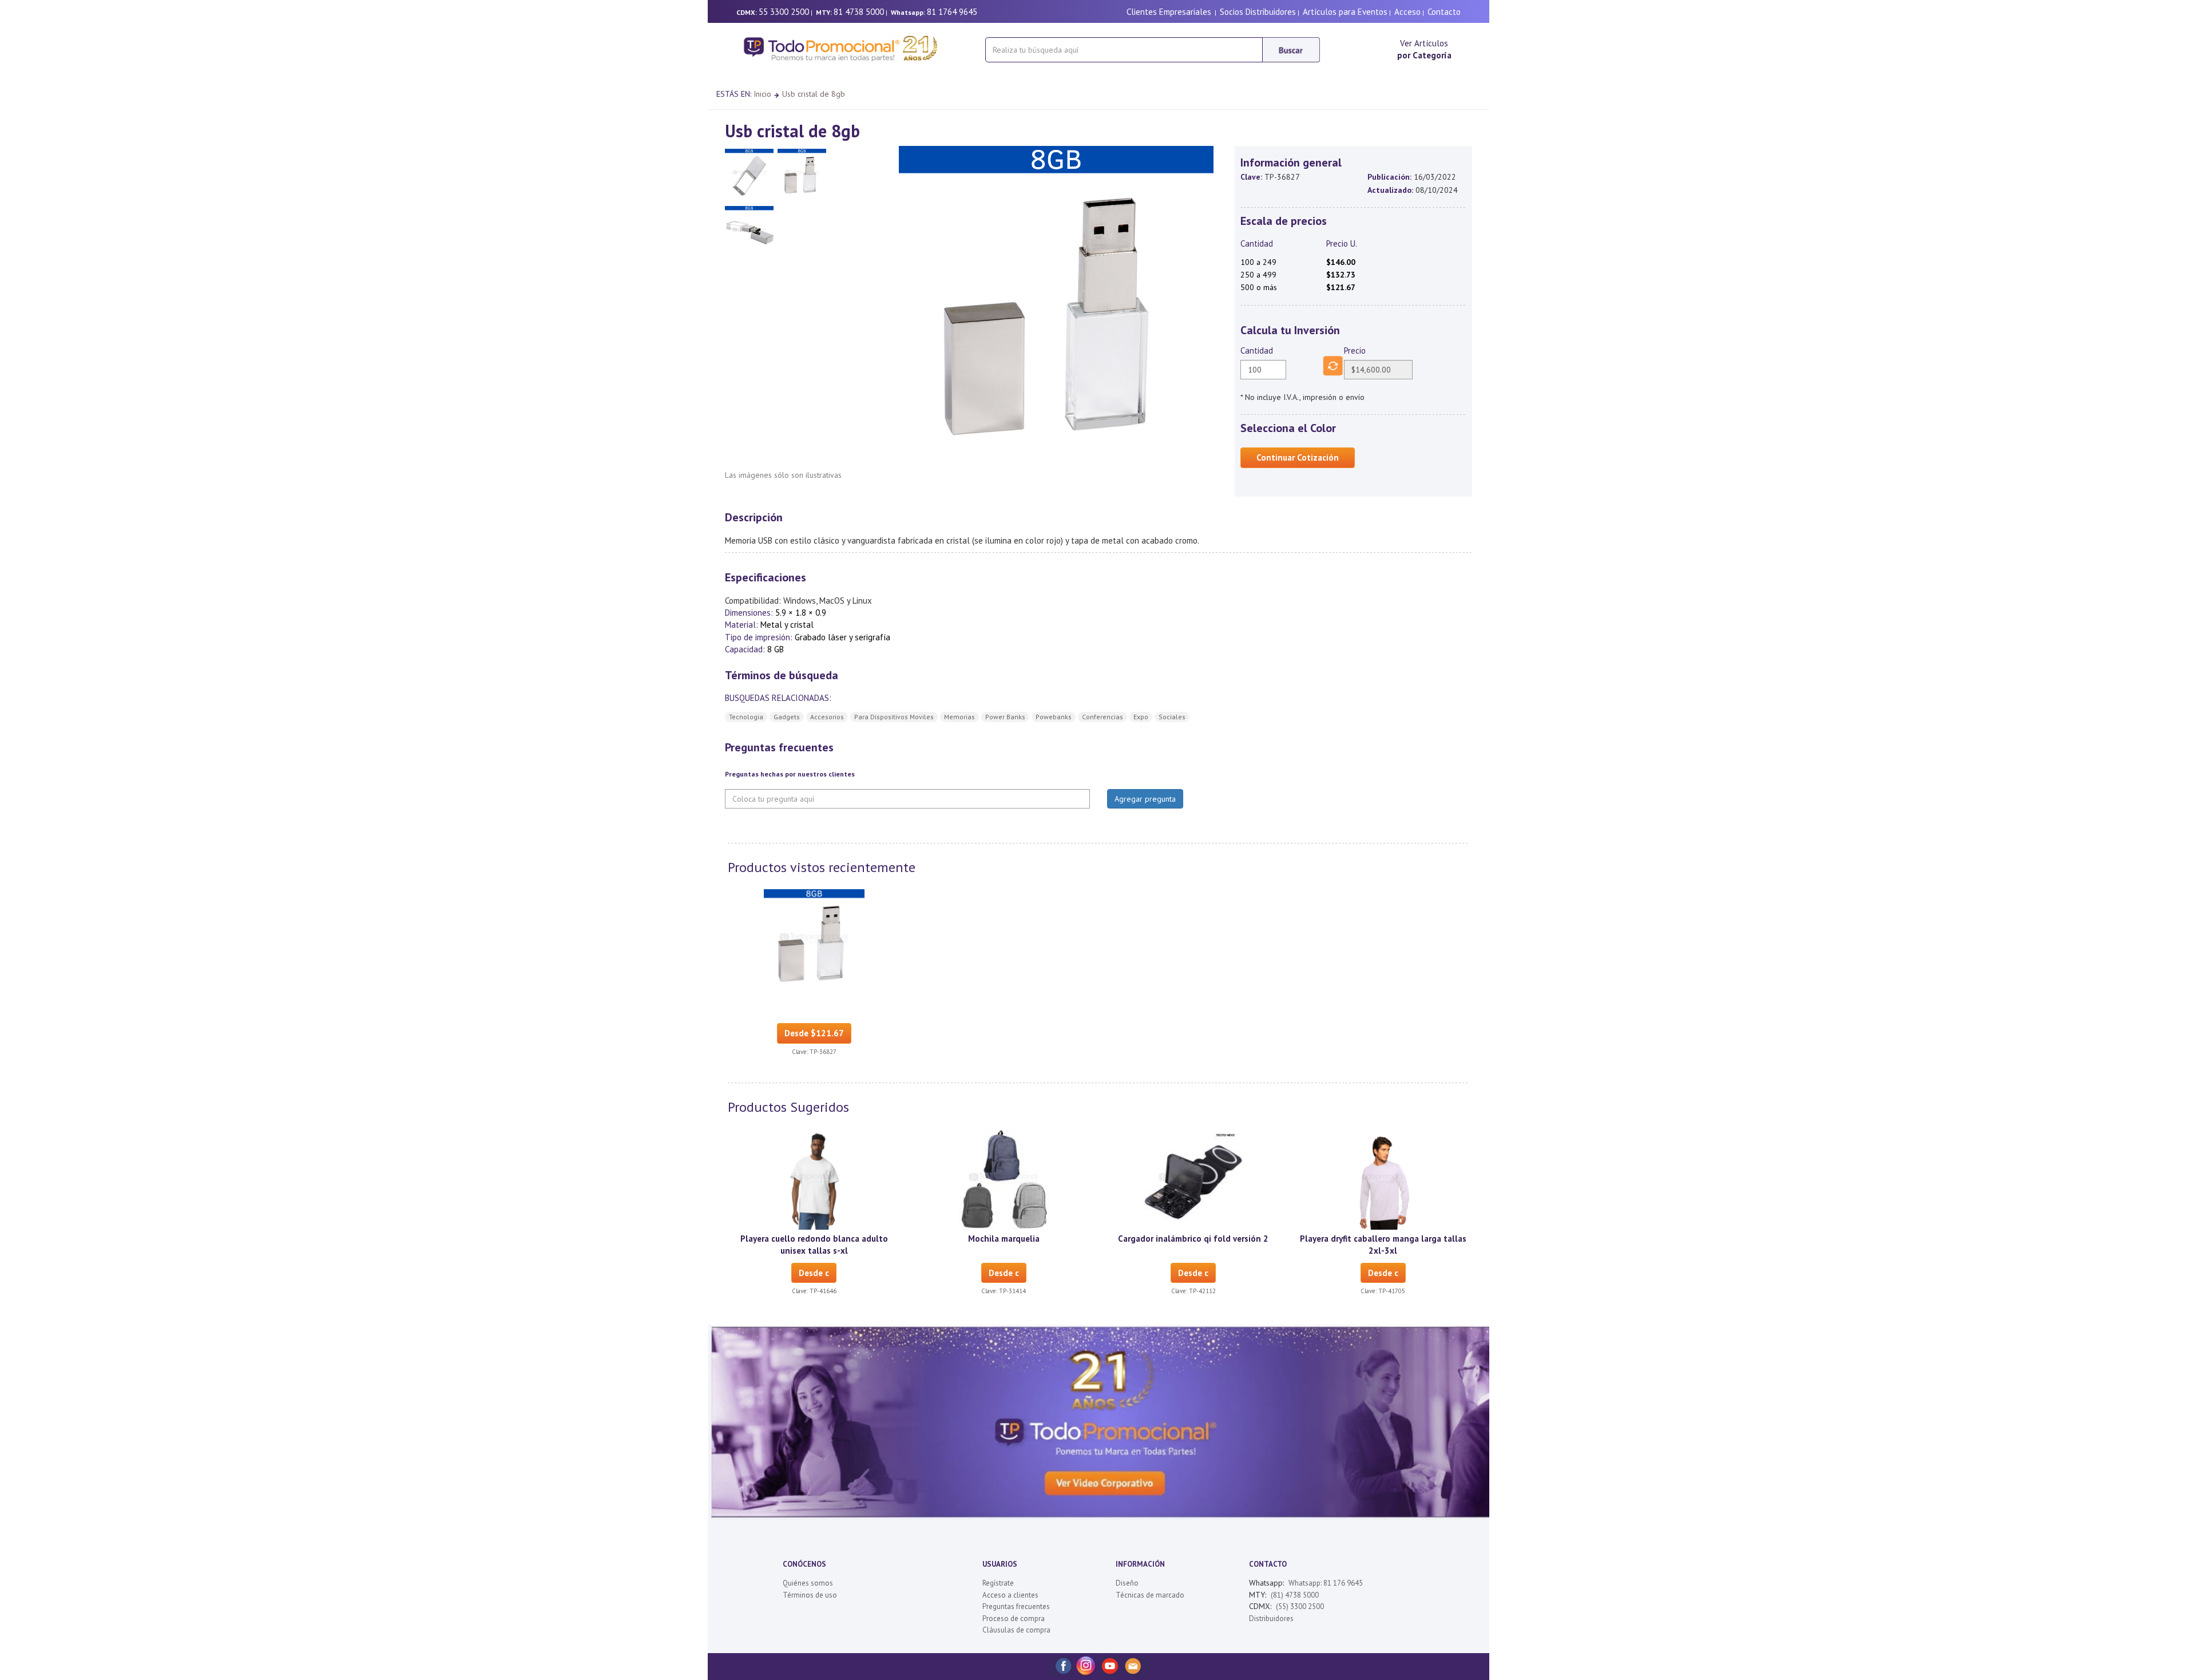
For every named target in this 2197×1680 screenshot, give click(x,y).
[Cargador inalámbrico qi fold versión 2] (1193, 1179)
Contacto (1444, 12)
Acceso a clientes (1010, 1595)
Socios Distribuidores (1258, 12)
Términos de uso (810, 1595)
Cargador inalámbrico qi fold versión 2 (1193, 1239)
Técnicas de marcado (1150, 1595)
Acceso (1407, 12)
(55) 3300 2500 (1300, 1606)
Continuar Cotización (1298, 457)
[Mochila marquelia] (1004, 1179)
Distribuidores (1271, 1618)
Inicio (762, 94)
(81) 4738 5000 (1295, 1595)
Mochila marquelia (1004, 1239)
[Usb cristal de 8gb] (814, 939)
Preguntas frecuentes (1016, 1606)
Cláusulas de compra (1016, 1630)
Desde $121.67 (814, 1033)
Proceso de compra (1014, 1618)
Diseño (1127, 1583)
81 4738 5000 (859, 12)
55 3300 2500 (784, 12)
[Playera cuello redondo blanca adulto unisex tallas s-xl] (814, 1179)
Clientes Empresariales (1169, 12)
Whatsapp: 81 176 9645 (1326, 1583)
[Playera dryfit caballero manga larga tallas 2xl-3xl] (1383, 1179)
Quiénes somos (808, 1583)
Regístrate (998, 1583)
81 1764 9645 (952, 12)
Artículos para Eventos (1345, 12)
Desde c (814, 1273)
